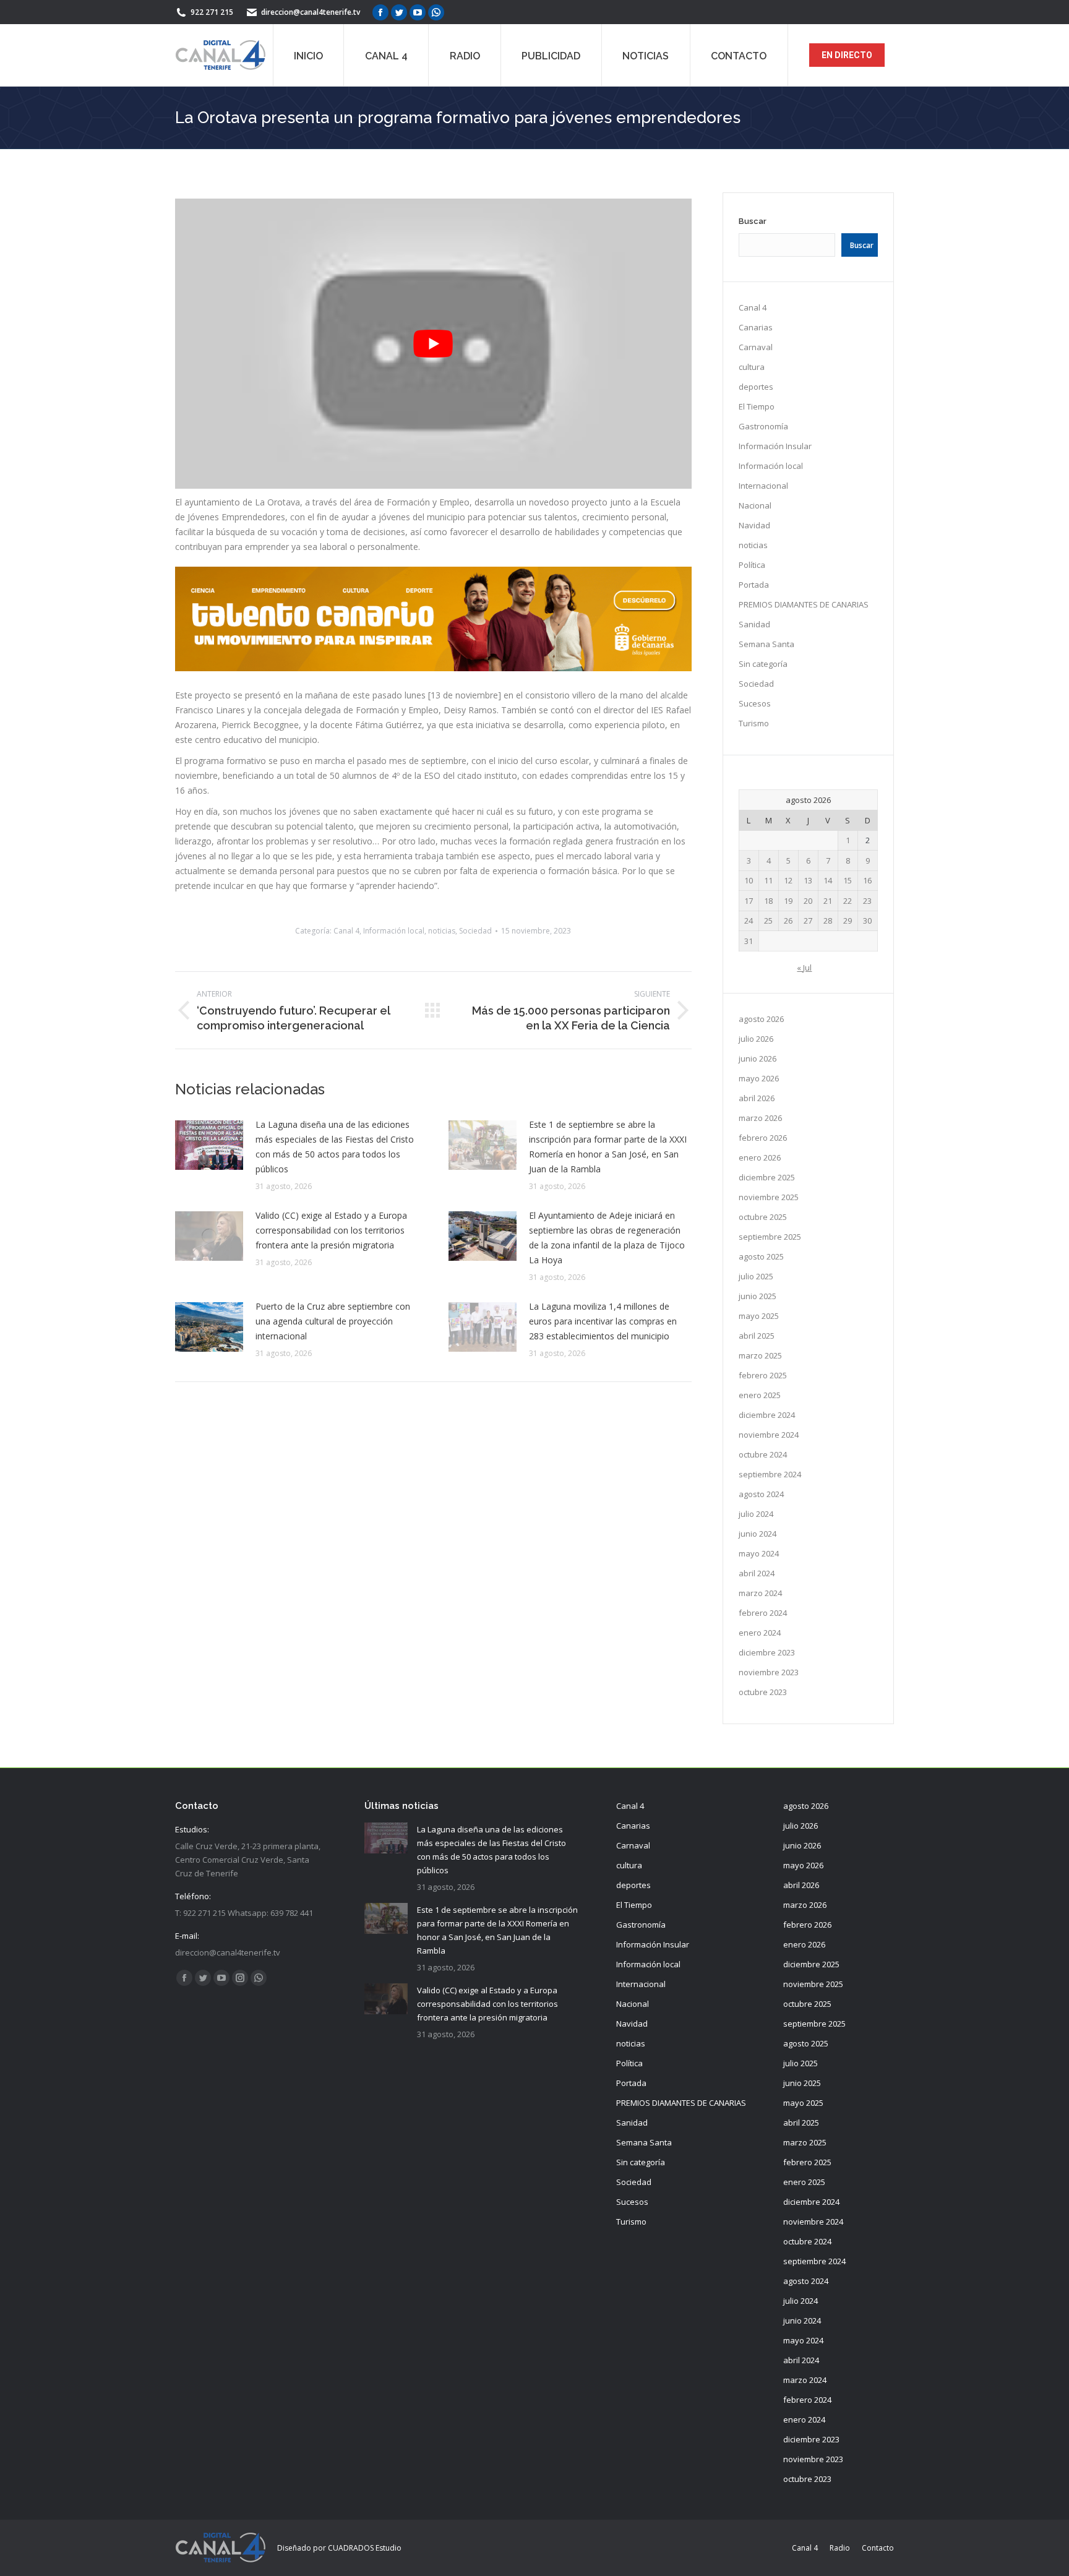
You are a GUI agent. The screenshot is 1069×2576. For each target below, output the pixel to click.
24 (749, 921)
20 (808, 901)
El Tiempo (757, 406)
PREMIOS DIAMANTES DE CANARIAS (804, 604)
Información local (394, 931)
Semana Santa (766, 644)
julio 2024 (756, 1514)
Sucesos (755, 703)
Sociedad (475, 931)
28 (828, 921)
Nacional (755, 505)
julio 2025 (756, 1276)
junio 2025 (758, 1296)
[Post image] (209, 1145)
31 (749, 941)
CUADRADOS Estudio (365, 2548)
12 (788, 880)
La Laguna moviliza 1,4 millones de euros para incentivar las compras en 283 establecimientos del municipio (603, 1321)
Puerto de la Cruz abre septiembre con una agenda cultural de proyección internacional (333, 1321)
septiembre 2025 (770, 1237)
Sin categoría (763, 664)
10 (749, 880)
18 (768, 901)
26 (788, 921)
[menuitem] (308, 55)
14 (828, 880)
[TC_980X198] (433, 668)
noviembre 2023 (769, 1672)
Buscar (753, 221)
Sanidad (754, 624)
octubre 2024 (763, 1454)
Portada (754, 585)
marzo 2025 (760, 1355)
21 (828, 901)
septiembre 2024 (770, 1474)
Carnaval (756, 347)
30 (867, 921)
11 (768, 880)
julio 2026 (756, 1039)
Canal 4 (346, 931)
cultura (752, 367)
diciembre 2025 (767, 1177)
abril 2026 (757, 1098)
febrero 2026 (763, 1138)
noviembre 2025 (769, 1197)
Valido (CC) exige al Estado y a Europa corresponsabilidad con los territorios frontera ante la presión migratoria (331, 1230)
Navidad (754, 525)
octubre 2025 (763, 1217)
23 (867, 901)
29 (848, 921)
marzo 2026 (760, 1118)
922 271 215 (212, 12)
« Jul (804, 968)
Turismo (754, 723)
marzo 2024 (760, 1593)
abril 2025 (757, 1336)
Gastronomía (763, 426)
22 (848, 901)
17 (749, 901)
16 (867, 880)
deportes (756, 387)
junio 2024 (758, 1534)
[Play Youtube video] (433, 344)
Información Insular (775, 446)
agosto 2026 (761, 1019)
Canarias (756, 327)
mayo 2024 (759, 1553)
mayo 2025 (759, 1316)
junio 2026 (758, 1058)
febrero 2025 (763, 1375)
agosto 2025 (761, 1256)
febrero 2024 (763, 1613)
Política (752, 565)
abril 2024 (757, 1573)
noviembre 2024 (769, 1435)
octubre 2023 (763, 1692)
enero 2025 (760, 1395)
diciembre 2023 (767, 1652)
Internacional (763, 486)
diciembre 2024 (767, 1415)
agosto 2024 (761, 1494)
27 (808, 921)
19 (788, 901)
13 (808, 880)
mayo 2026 (759, 1078)
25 (768, 921)
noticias (442, 931)
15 (848, 880)
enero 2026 (760, 1157)
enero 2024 (760, 1633)
